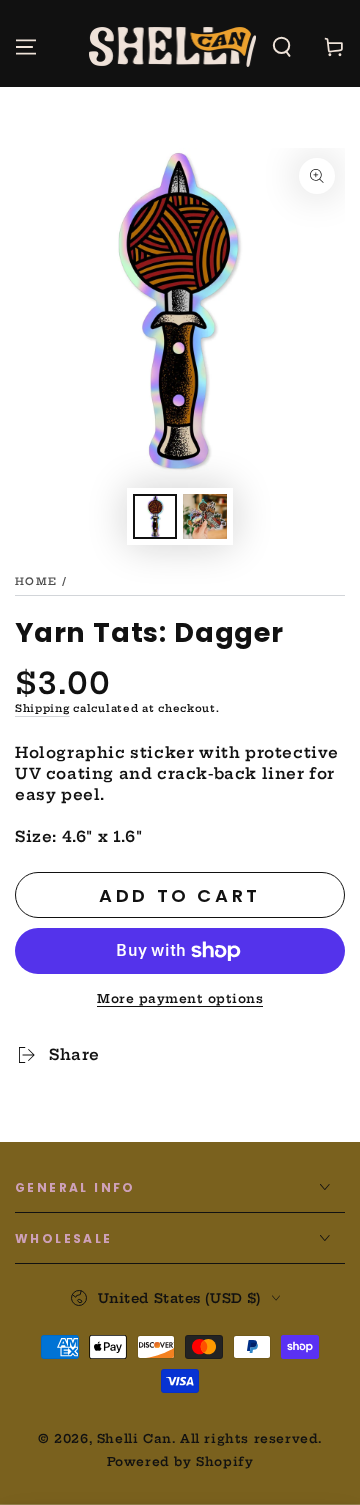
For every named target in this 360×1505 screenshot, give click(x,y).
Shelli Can (134, 1438)
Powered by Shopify (180, 1461)
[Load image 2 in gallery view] (205, 516)
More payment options (180, 998)
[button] (282, 47)
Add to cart (180, 895)
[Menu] (26, 47)
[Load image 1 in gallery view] (155, 516)
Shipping (42, 708)
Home (36, 581)
